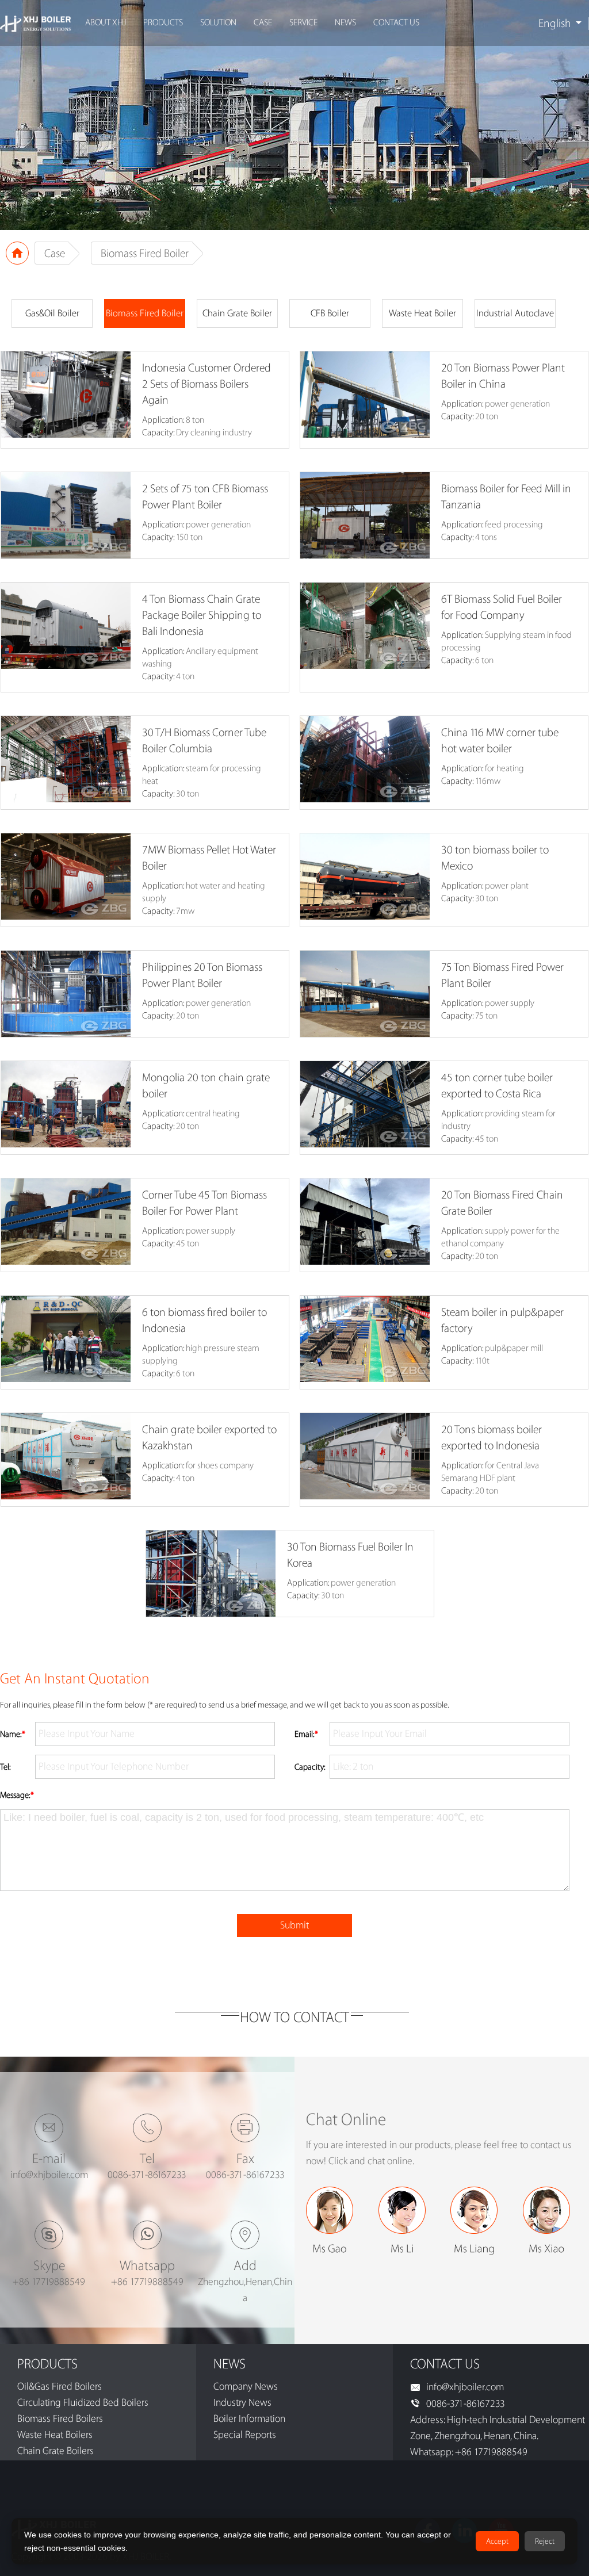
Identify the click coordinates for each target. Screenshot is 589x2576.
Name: (13, 1735)
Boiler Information (249, 2419)
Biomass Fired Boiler (145, 313)
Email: (306, 1735)
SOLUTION (218, 23)
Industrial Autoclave (515, 313)
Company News (246, 2386)
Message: (17, 1796)
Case (55, 254)
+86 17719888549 (49, 2282)
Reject (545, 2541)
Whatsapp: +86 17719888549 (469, 2452)
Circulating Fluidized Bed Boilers (83, 2403)
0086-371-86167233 (466, 2404)
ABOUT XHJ (106, 23)
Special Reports (245, 2435)
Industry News (242, 2403)
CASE (263, 23)
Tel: (5, 1767)
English (555, 24)
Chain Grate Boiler (237, 313)
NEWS (345, 23)
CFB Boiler (330, 313)
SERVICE (303, 23)
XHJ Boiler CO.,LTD (35, 23)
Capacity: (310, 1767)
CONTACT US (396, 23)
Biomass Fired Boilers (60, 2419)
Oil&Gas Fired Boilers (60, 2386)
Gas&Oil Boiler (52, 313)
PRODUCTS (163, 23)
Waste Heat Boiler (422, 313)
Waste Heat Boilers (55, 2435)
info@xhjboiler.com (49, 2175)
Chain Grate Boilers (56, 2451)
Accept (497, 2541)
